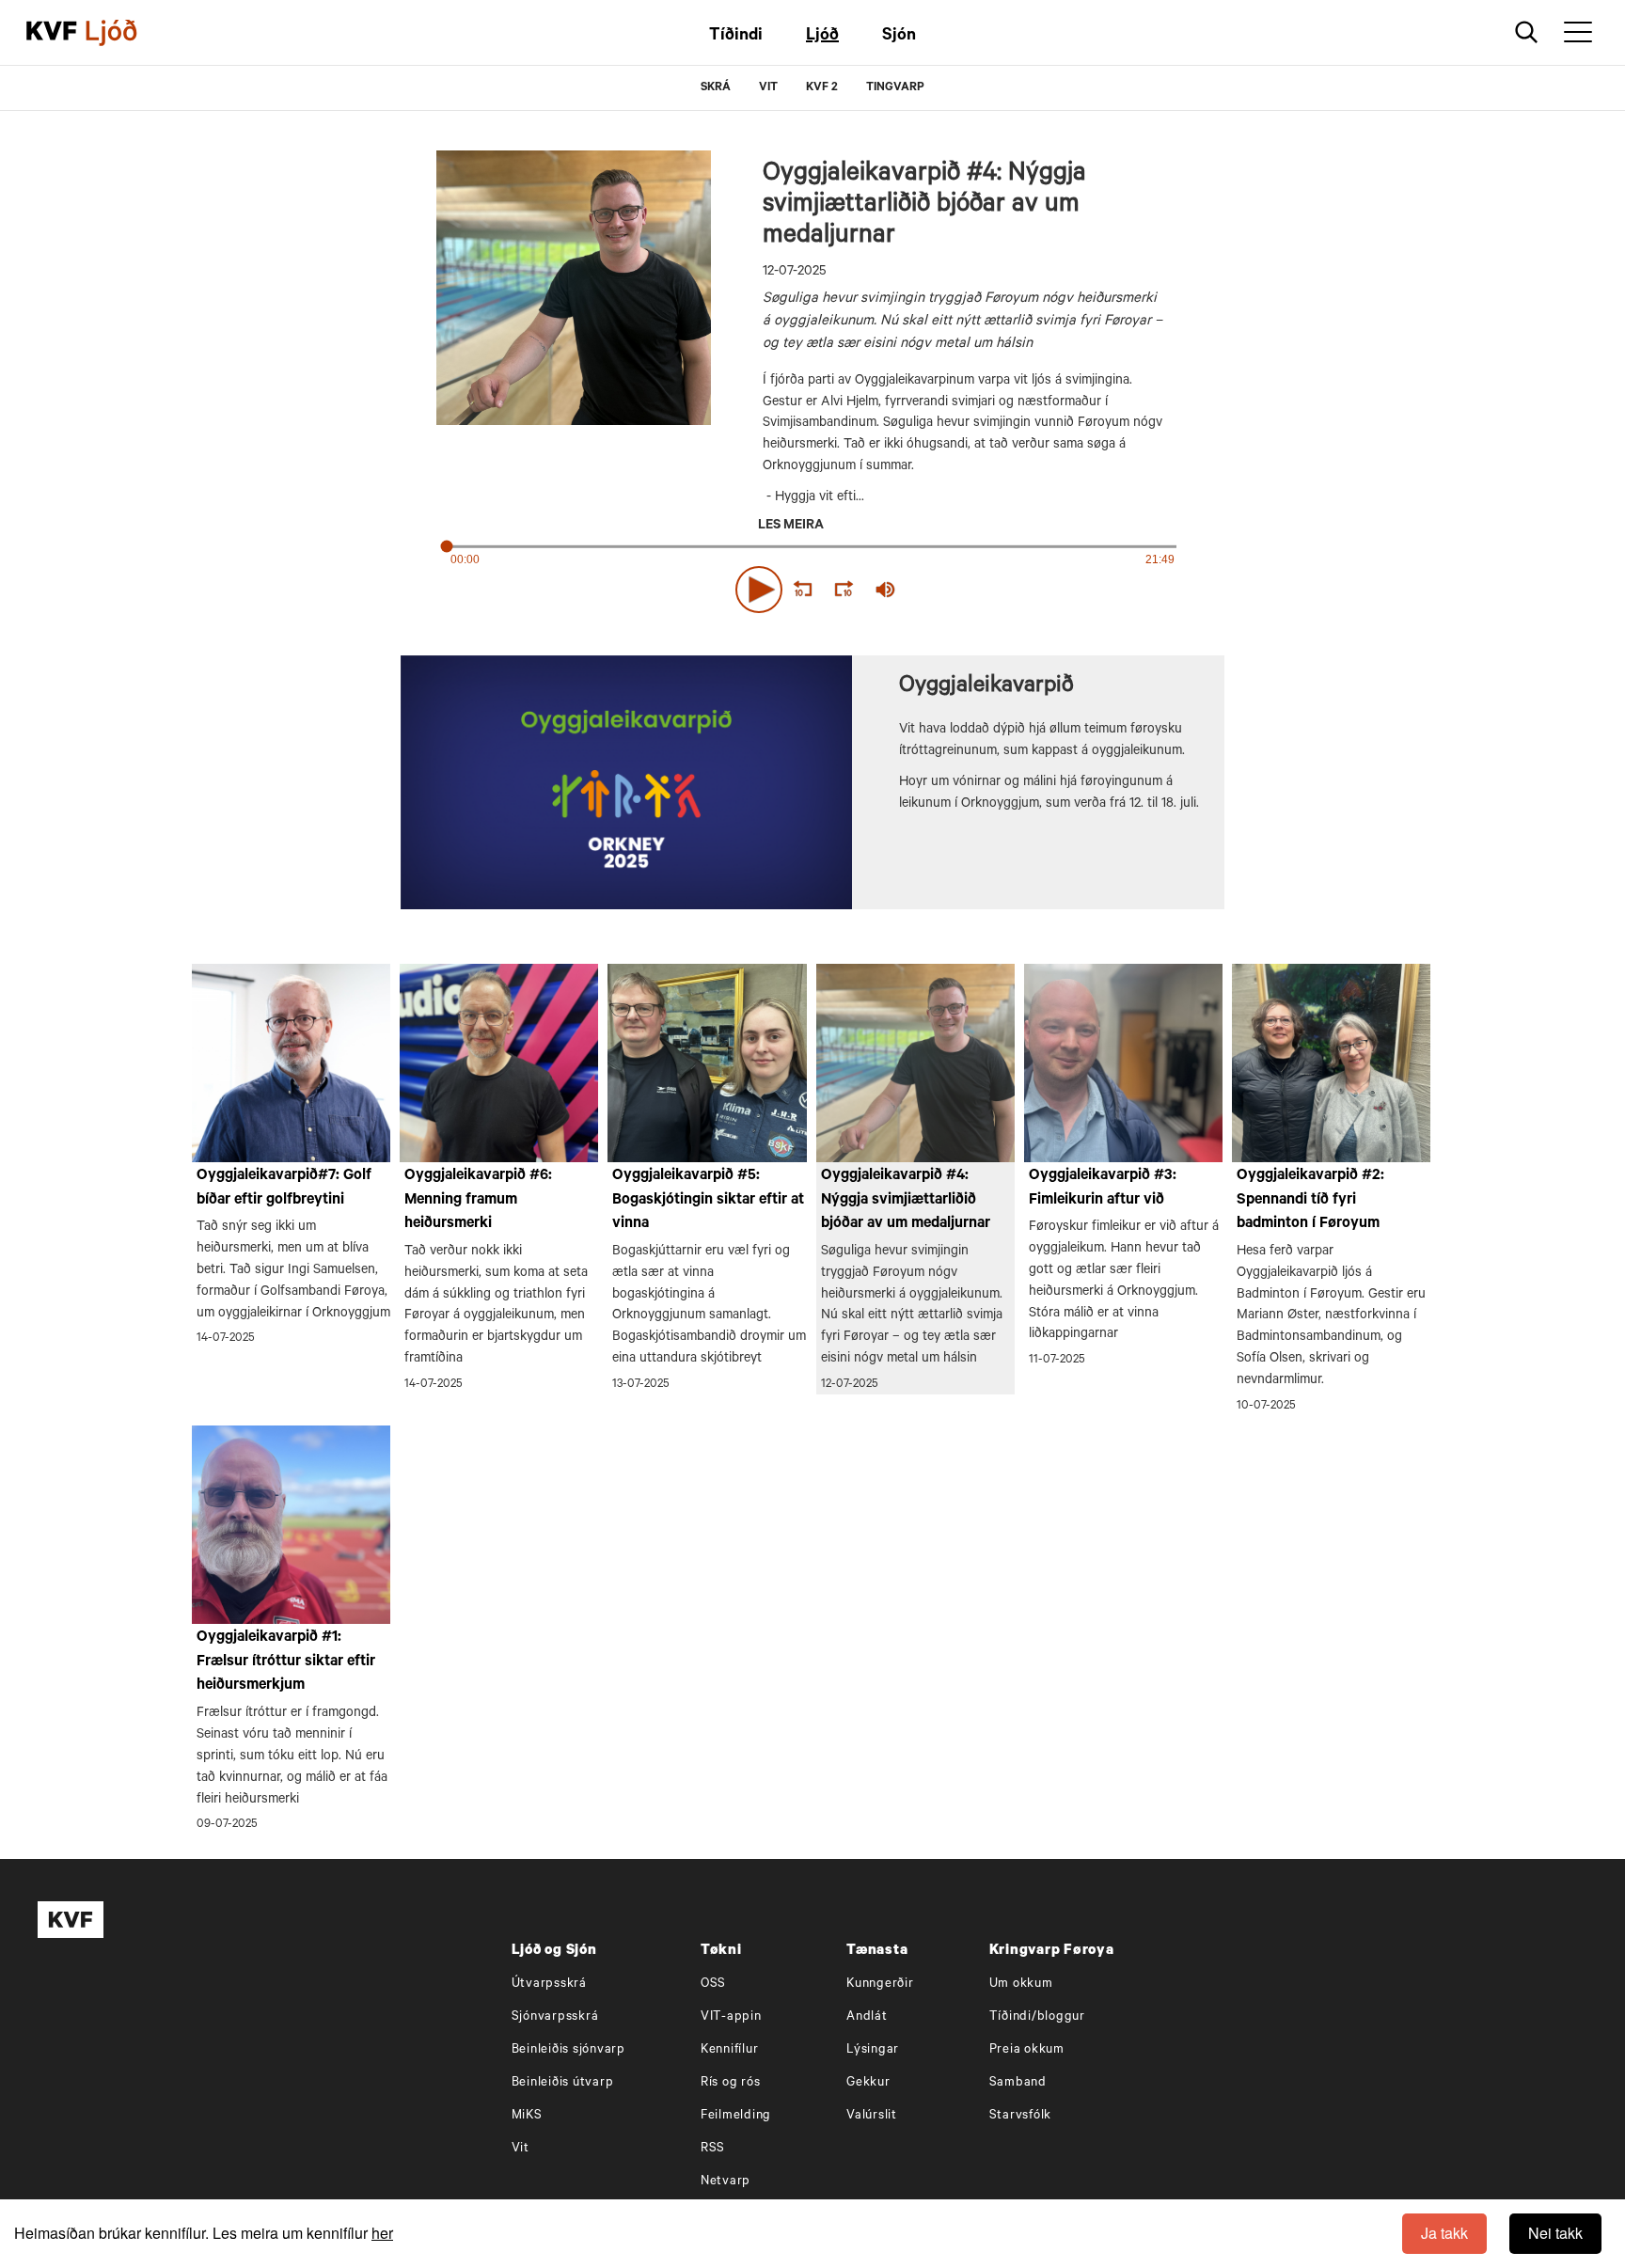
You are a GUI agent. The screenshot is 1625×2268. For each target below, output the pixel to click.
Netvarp (726, 2182)
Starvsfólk (1021, 2116)
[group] (886, 590)
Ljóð (822, 37)
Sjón (899, 37)
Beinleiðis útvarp (563, 2083)
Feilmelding (736, 2116)
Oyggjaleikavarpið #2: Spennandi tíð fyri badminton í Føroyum (1310, 1200)
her (382, 2233)
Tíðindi (736, 37)
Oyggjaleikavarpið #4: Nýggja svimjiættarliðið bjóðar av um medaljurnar (906, 1200)
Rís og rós (731, 2083)
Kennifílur (730, 2050)
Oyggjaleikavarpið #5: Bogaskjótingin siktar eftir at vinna (708, 1200)
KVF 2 (822, 88)
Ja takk (1444, 2233)
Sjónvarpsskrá (555, 2017)
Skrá (716, 88)
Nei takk (1555, 2233)
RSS (713, 2149)
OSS (713, 1984)
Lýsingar (873, 2050)
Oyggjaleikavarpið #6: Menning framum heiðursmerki (478, 1200)
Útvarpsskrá (549, 1984)
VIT (768, 88)
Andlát (867, 2017)
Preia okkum (1027, 2050)
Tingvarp (895, 88)
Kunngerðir (880, 1984)
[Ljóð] (127, 33)
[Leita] (1527, 32)
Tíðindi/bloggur (1037, 2017)
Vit (521, 2149)
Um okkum (1021, 1984)
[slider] (972, 589)
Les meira (791, 527)
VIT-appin (731, 2017)
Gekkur (868, 2083)
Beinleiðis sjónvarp (568, 2050)
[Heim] (52, 33)
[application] (812, 586)
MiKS (527, 2116)
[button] (759, 590)
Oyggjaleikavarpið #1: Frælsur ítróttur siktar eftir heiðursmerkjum (286, 1662)
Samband (1018, 2083)
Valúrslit (872, 2116)
